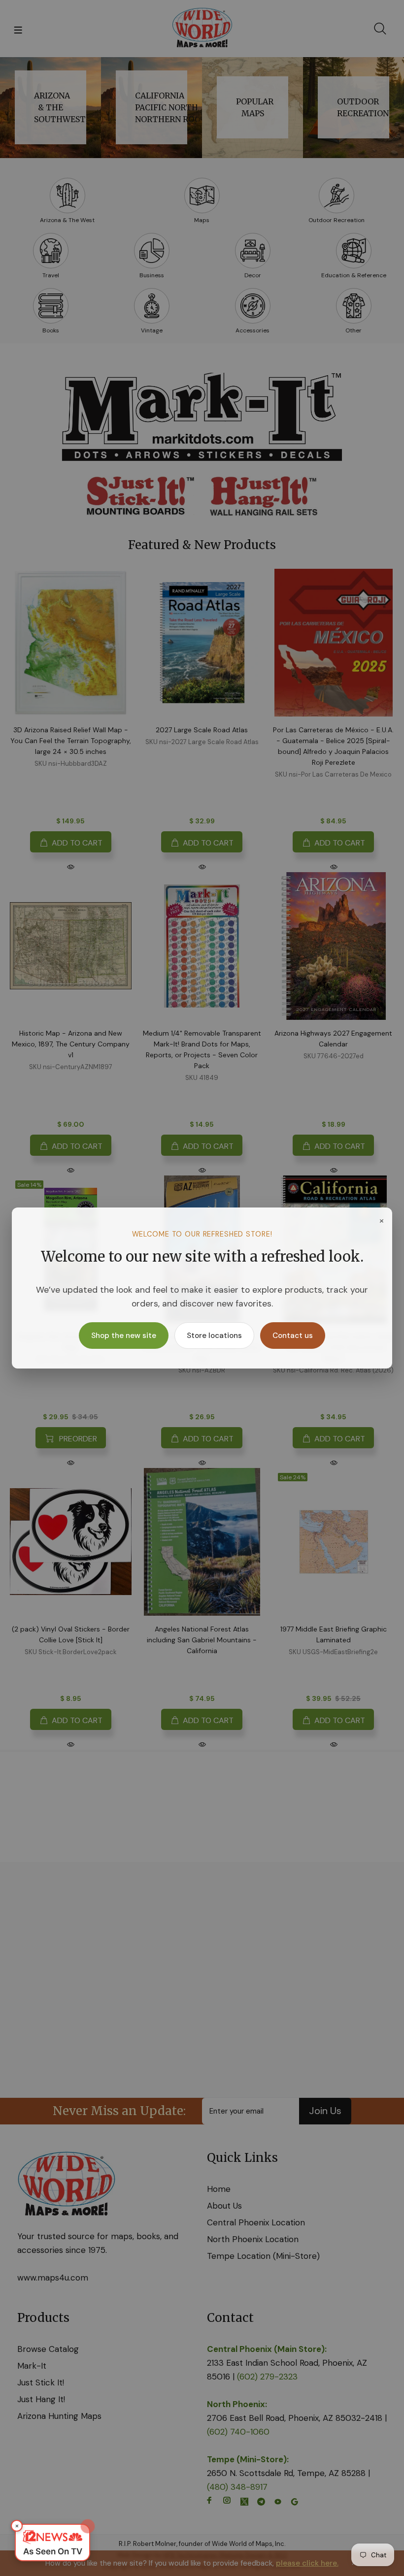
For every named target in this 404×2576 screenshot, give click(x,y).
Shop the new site (124, 1336)
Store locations (214, 1336)
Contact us (293, 1336)
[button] (52, 2543)
